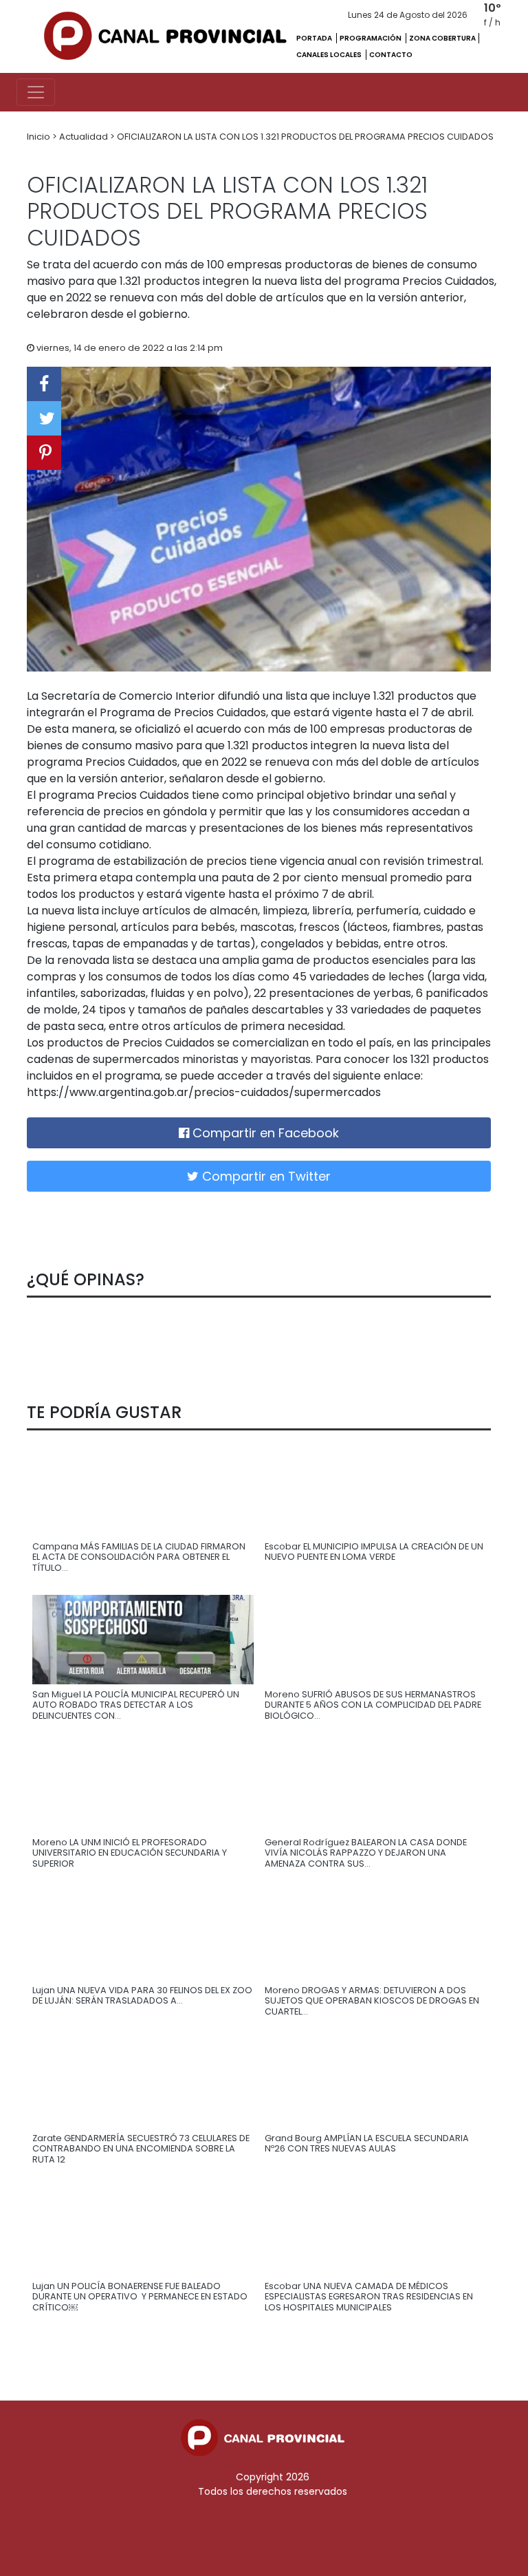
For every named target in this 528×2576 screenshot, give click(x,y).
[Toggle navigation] (36, 92)
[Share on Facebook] (44, 384)
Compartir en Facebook (264, 1133)
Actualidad (85, 137)
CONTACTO (391, 55)
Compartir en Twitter (265, 1176)
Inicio (40, 137)
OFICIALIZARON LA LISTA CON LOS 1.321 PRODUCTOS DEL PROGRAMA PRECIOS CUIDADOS (305, 137)
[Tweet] (44, 418)
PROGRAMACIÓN (371, 38)
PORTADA (315, 38)
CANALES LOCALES (330, 55)
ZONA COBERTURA (442, 38)
